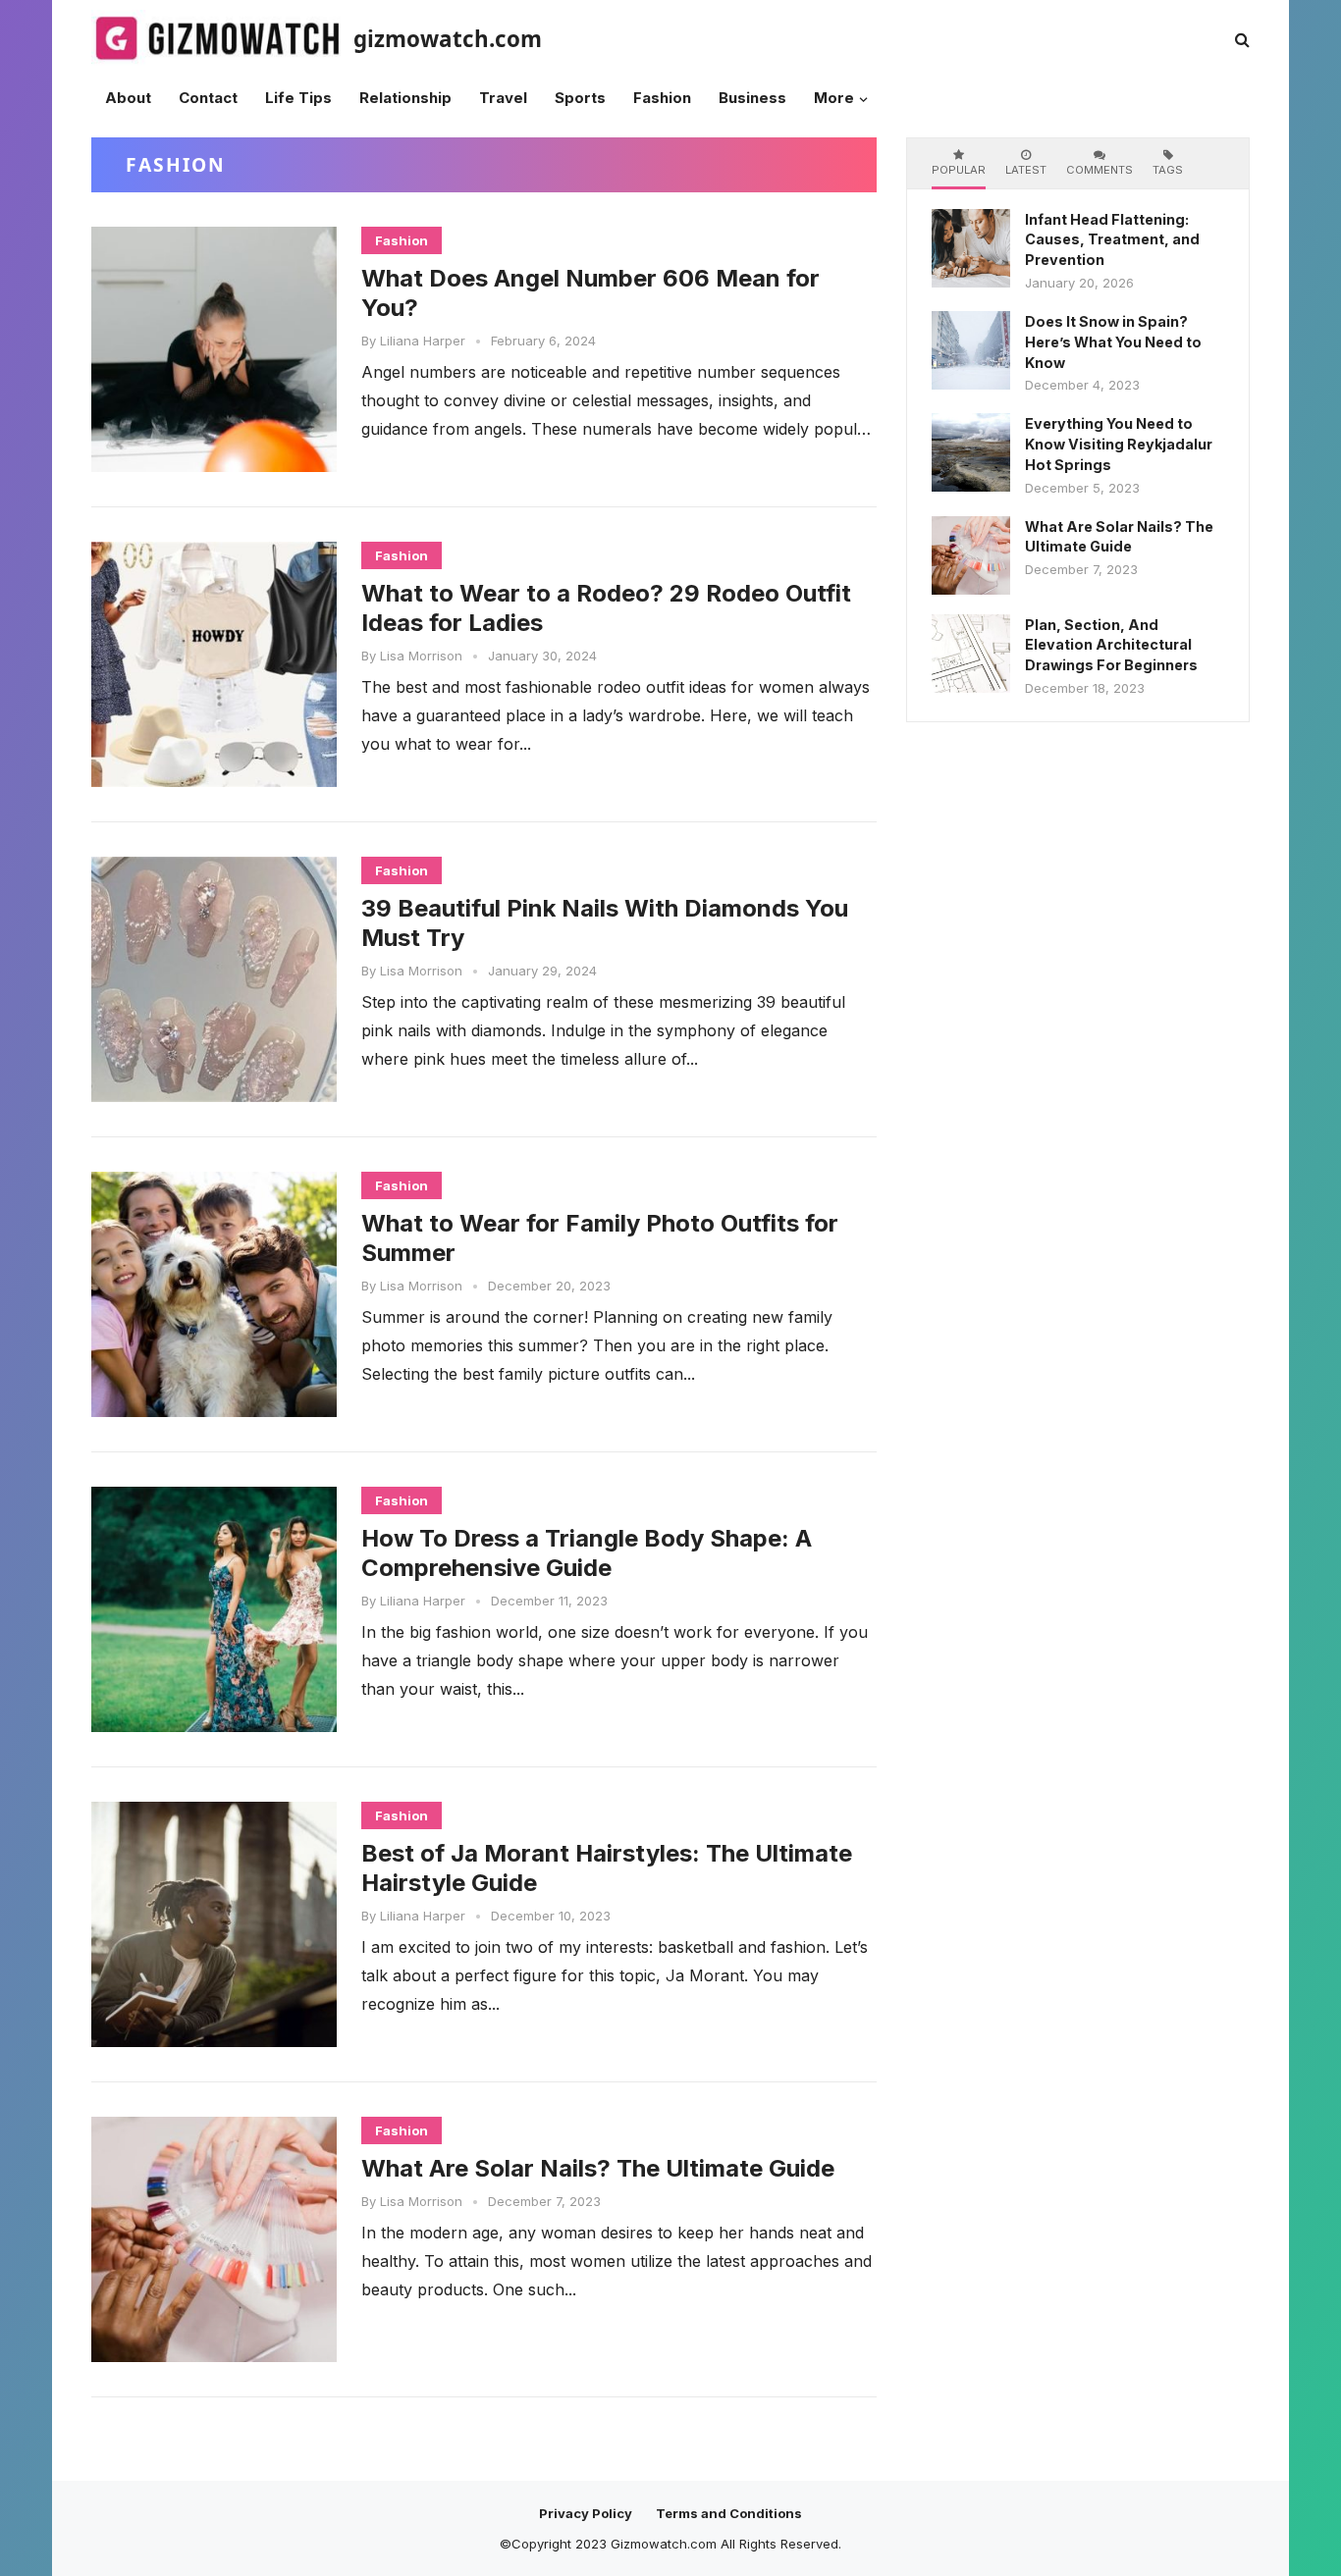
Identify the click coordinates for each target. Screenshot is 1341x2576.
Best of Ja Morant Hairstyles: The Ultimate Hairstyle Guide (607, 1868)
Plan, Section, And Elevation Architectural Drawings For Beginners (1111, 645)
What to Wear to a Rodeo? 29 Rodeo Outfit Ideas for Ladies (606, 608)
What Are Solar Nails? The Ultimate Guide (598, 2168)
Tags (1168, 170)
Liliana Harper (423, 341)
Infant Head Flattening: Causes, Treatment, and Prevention (1112, 240)
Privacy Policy (586, 2513)
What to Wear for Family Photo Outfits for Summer (600, 1238)
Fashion (402, 240)
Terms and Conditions (729, 2513)
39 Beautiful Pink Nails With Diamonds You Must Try (605, 923)
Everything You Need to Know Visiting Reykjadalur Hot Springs (1119, 444)
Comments (1100, 170)
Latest (1026, 170)
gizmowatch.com (448, 39)
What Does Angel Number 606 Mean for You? (590, 293)
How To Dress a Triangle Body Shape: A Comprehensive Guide (587, 1553)
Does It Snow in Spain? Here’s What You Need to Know (1113, 342)
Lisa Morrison (421, 656)
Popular (959, 170)
